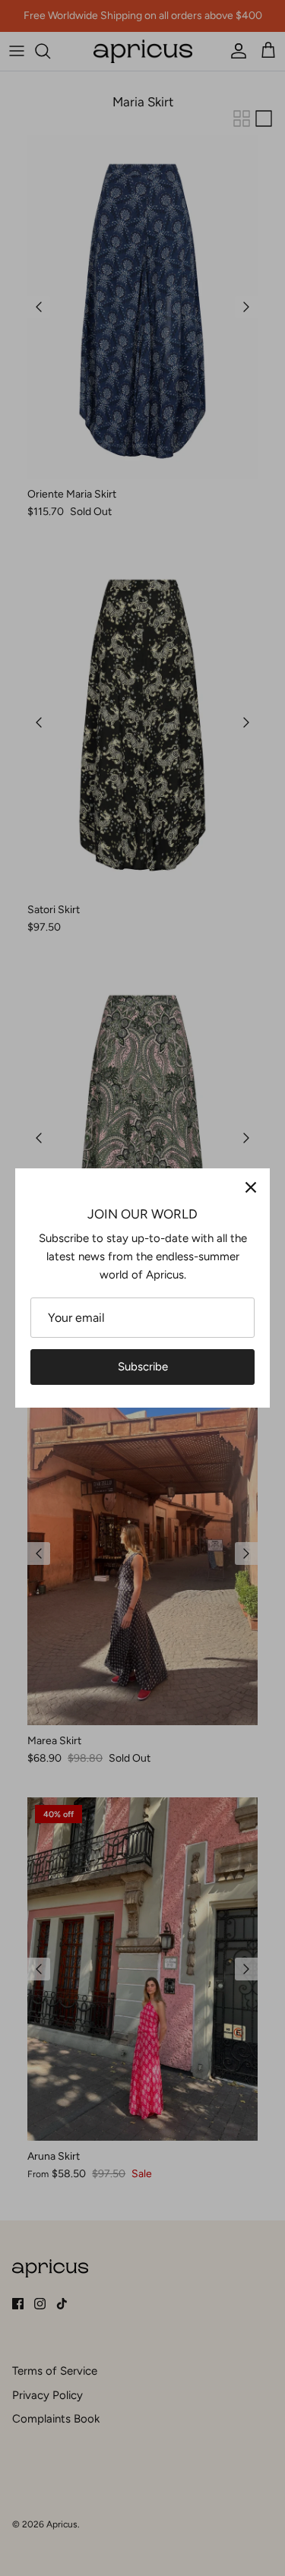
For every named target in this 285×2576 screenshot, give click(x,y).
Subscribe (143, 1367)
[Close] (251, 1187)
